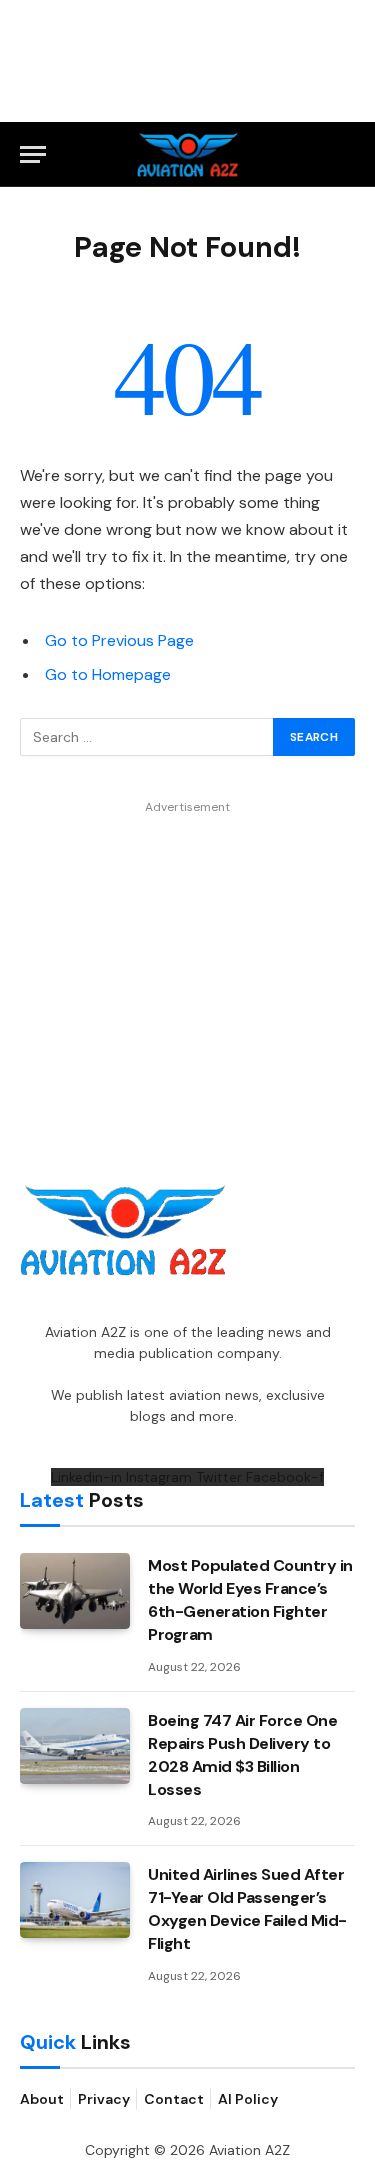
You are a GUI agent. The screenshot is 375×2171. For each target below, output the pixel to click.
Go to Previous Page (119, 640)
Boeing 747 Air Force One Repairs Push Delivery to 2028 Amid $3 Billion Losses (242, 1755)
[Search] (346, 154)
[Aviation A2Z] (187, 154)
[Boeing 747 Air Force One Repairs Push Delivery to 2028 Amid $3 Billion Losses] (75, 1746)
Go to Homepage (108, 674)
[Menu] (33, 154)
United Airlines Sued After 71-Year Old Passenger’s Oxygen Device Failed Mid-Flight (247, 1909)
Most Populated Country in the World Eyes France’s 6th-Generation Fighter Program (250, 1600)
